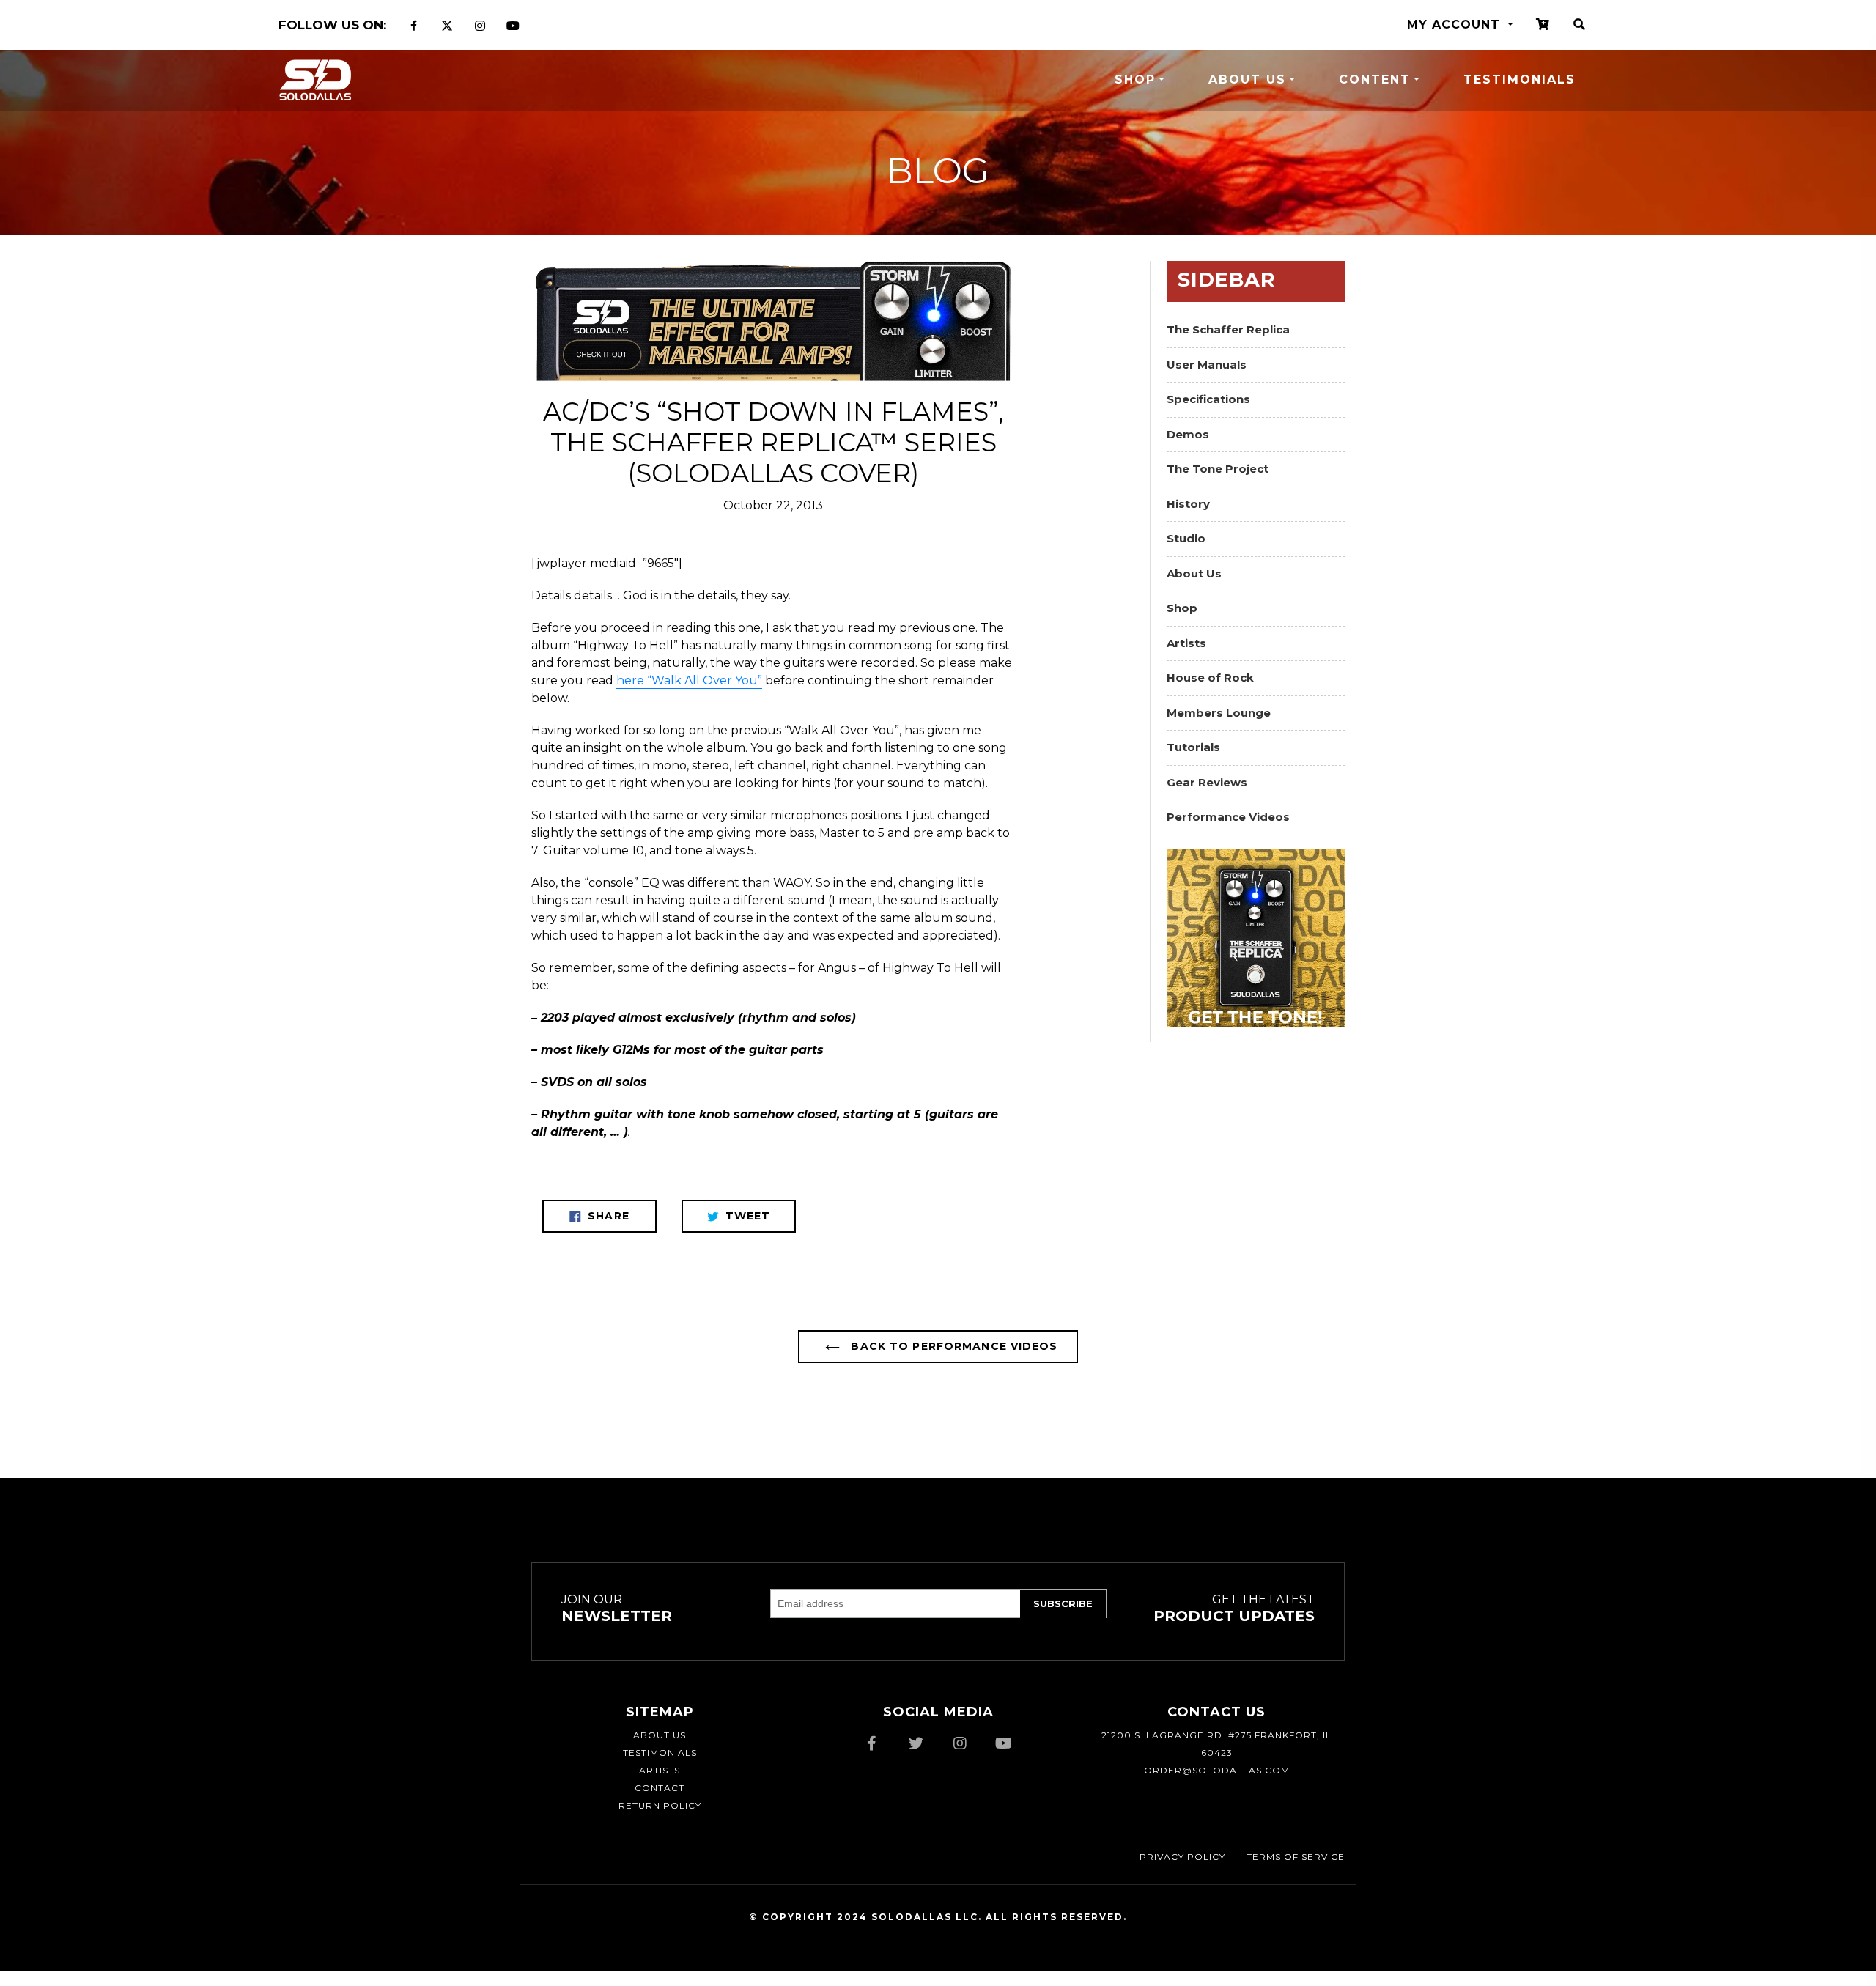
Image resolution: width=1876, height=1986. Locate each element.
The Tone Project (1218, 469)
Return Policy (660, 1805)
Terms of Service (1296, 1857)
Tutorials (1193, 747)
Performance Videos (1228, 817)
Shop (1135, 80)
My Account (1456, 25)
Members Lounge (1219, 713)
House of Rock (1210, 678)
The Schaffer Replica (1228, 329)
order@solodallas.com (1217, 1770)
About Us (1247, 80)
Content (1375, 80)
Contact (660, 1788)
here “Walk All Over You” (689, 680)
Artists (1186, 643)
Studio (1186, 538)
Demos (1188, 434)
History (1188, 504)
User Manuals (1207, 365)
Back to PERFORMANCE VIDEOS (952, 1346)
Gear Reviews (1207, 782)
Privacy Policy (1182, 1857)
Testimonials (1519, 80)
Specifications (1208, 399)
